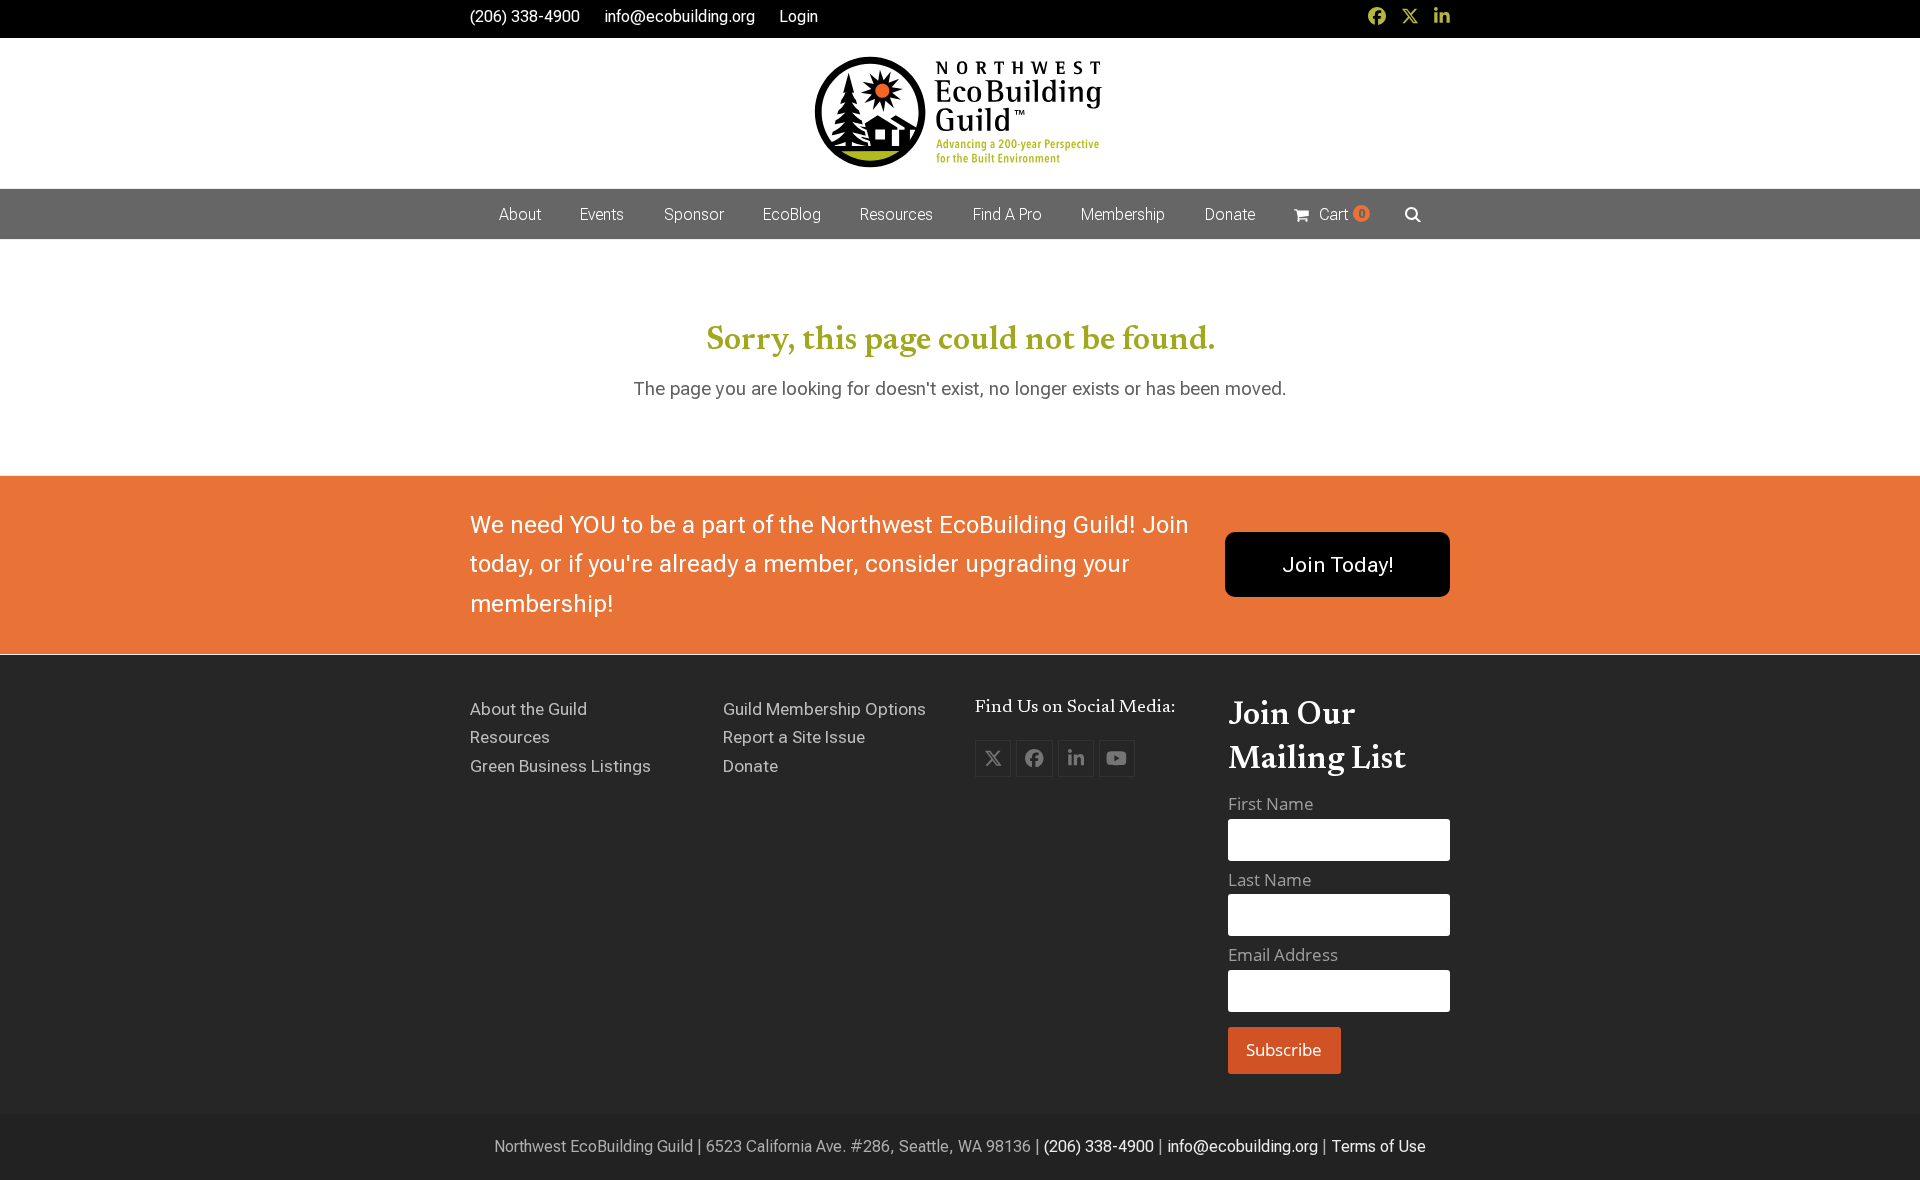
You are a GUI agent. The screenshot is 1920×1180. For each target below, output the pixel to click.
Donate (750, 766)
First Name (1271, 803)
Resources (510, 737)
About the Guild (528, 709)
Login (798, 16)
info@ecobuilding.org (679, 16)
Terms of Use (1378, 1146)
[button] (1331, 214)
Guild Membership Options (824, 709)
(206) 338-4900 (1099, 1146)
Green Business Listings (560, 766)
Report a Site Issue (794, 737)
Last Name (1270, 879)
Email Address (1283, 954)
